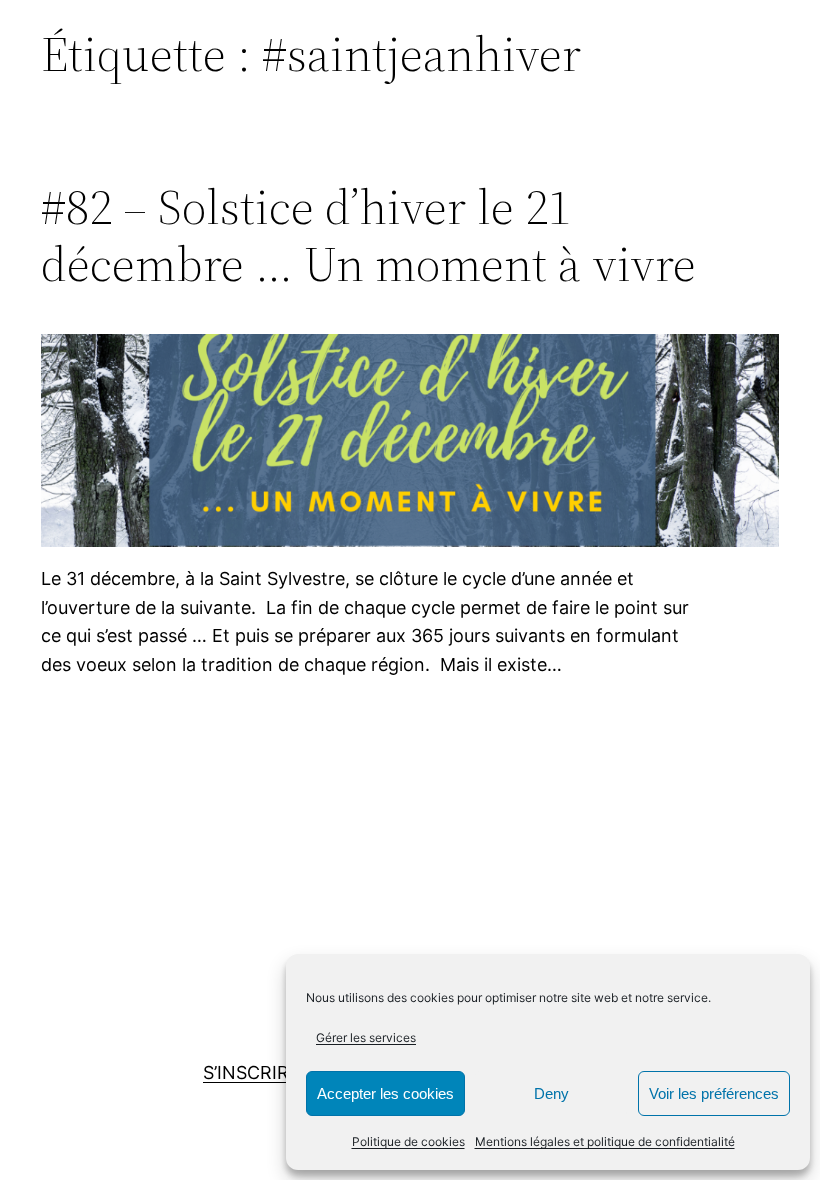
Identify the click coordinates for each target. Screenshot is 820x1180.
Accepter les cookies (385, 1093)
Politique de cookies (408, 1141)
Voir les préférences (714, 1093)
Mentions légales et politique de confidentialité (605, 1141)
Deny (551, 1093)
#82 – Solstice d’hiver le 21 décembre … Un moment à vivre (368, 235)
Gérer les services (366, 1037)
